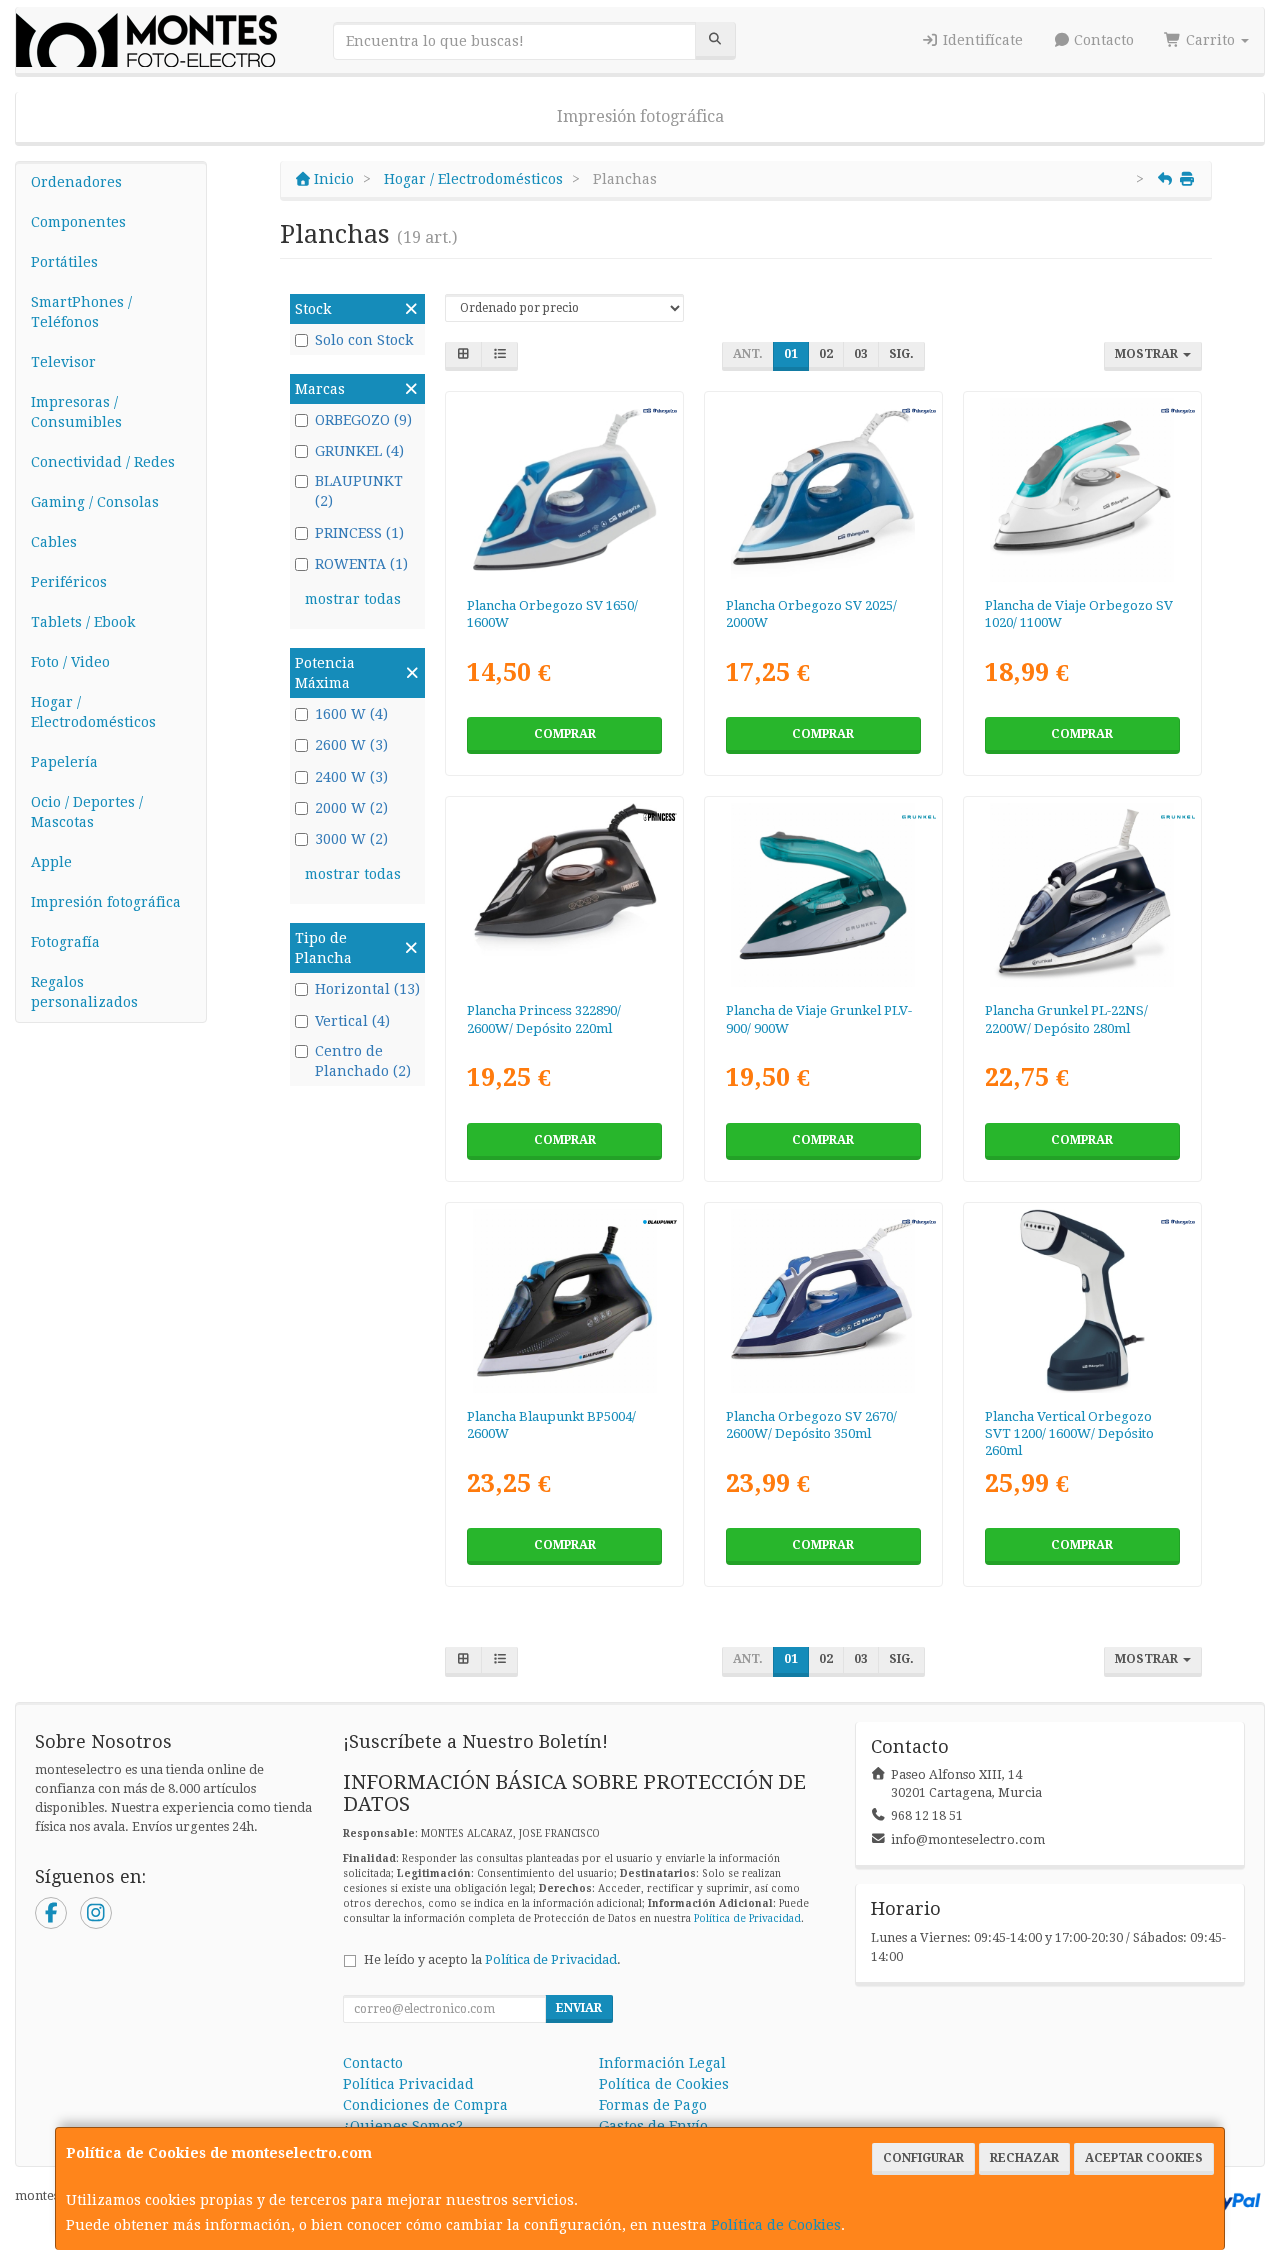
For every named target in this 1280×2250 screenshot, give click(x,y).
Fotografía (65, 942)
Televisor (63, 362)
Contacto (1102, 40)
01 (791, 354)
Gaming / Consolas (95, 502)
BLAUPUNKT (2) (359, 491)
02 (826, 354)
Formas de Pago (653, 2105)
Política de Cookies (776, 2225)
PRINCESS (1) (359, 533)
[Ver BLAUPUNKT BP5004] (565, 1301)
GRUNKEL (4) (359, 451)
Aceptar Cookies (1144, 2158)
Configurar (923, 2158)
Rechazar (1024, 2158)
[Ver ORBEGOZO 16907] (823, 1301)
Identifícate (981, 40)
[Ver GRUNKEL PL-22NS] (1082, 895)
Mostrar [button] (1148, 354)
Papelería (64, 762)
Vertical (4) (352, 1021)
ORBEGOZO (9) (363, 420)
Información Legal (662, 2063)
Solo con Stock (364, 340)
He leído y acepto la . (492, 1959)
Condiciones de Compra (425, 2105)
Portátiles (64, 262)
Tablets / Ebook (83, 622)
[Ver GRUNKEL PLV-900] (823, 895)
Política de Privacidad (747, 1918)
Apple (51, 862)
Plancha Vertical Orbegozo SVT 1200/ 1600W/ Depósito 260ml (1069, 1434)
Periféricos (69, 582)
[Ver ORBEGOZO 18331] (1082, 1301)
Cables (54, 542)
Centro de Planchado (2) (363, 1061)
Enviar (579, 2008)
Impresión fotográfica (640, 116)
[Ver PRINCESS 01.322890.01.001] (565, 895)
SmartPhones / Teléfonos (81, 312)
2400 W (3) (351, 777)
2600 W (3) (351, 745)
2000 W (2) (351, 808)
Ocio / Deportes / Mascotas (87, 812)
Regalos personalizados (84, 992)
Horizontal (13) (367, 989)
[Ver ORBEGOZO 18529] (565, 490)
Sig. (901, 354)
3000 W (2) (351, 839)
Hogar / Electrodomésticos (93, 712)
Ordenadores (76, 182)
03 (861, 354)
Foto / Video (70, 662)
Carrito (1210, 40)
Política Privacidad (408, 2084)
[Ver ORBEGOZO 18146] (823, 490)
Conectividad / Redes (103, 462)
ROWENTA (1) (361, 564)
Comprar (565, 734)
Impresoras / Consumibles (76, 412)
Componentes (78, 222)
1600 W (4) (351, 714)
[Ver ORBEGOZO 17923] (1082, 490)
